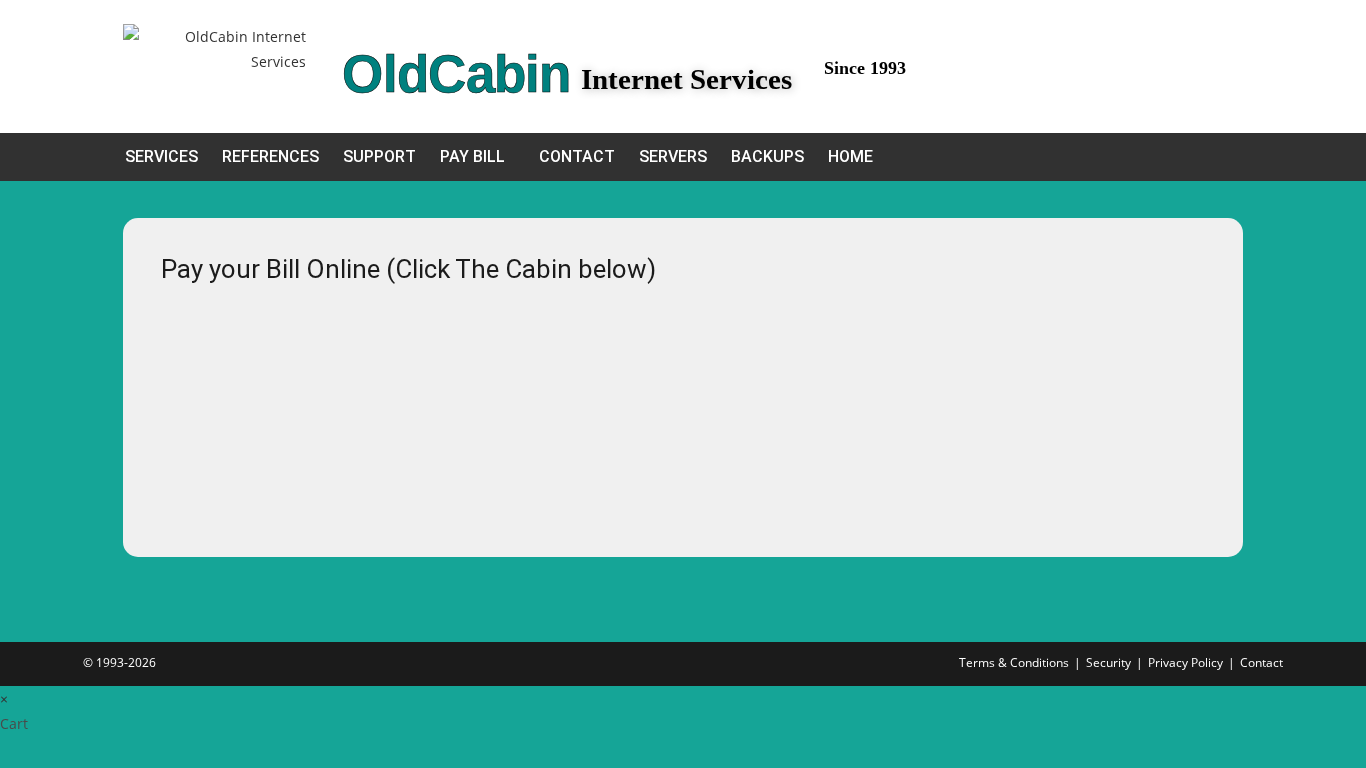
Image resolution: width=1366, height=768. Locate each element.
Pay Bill (472, 156)
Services (161, 156)
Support (379, 156)
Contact (577, 156)
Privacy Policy (1185, 662)
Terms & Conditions (1014, 662)
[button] (477, 157)
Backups (767, 156)
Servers (673, 156)
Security (1108, 662)
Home (850, 156)
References (270, 156)
